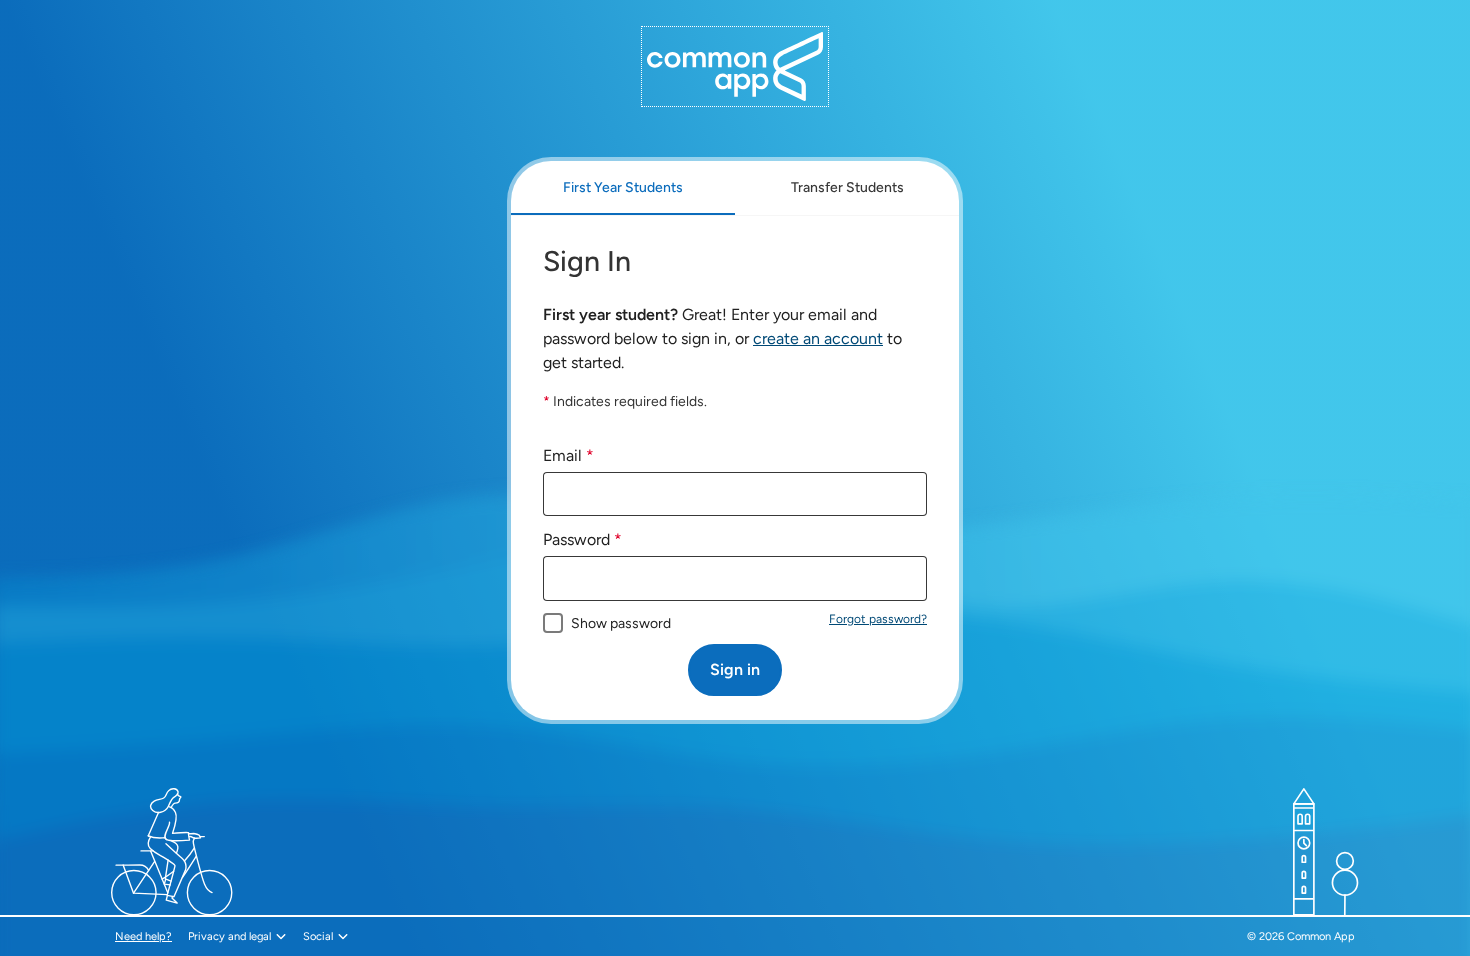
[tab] (623, 188)
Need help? (145, 936)
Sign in (735, 669)
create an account (818, 338)
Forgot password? (878, 619)
